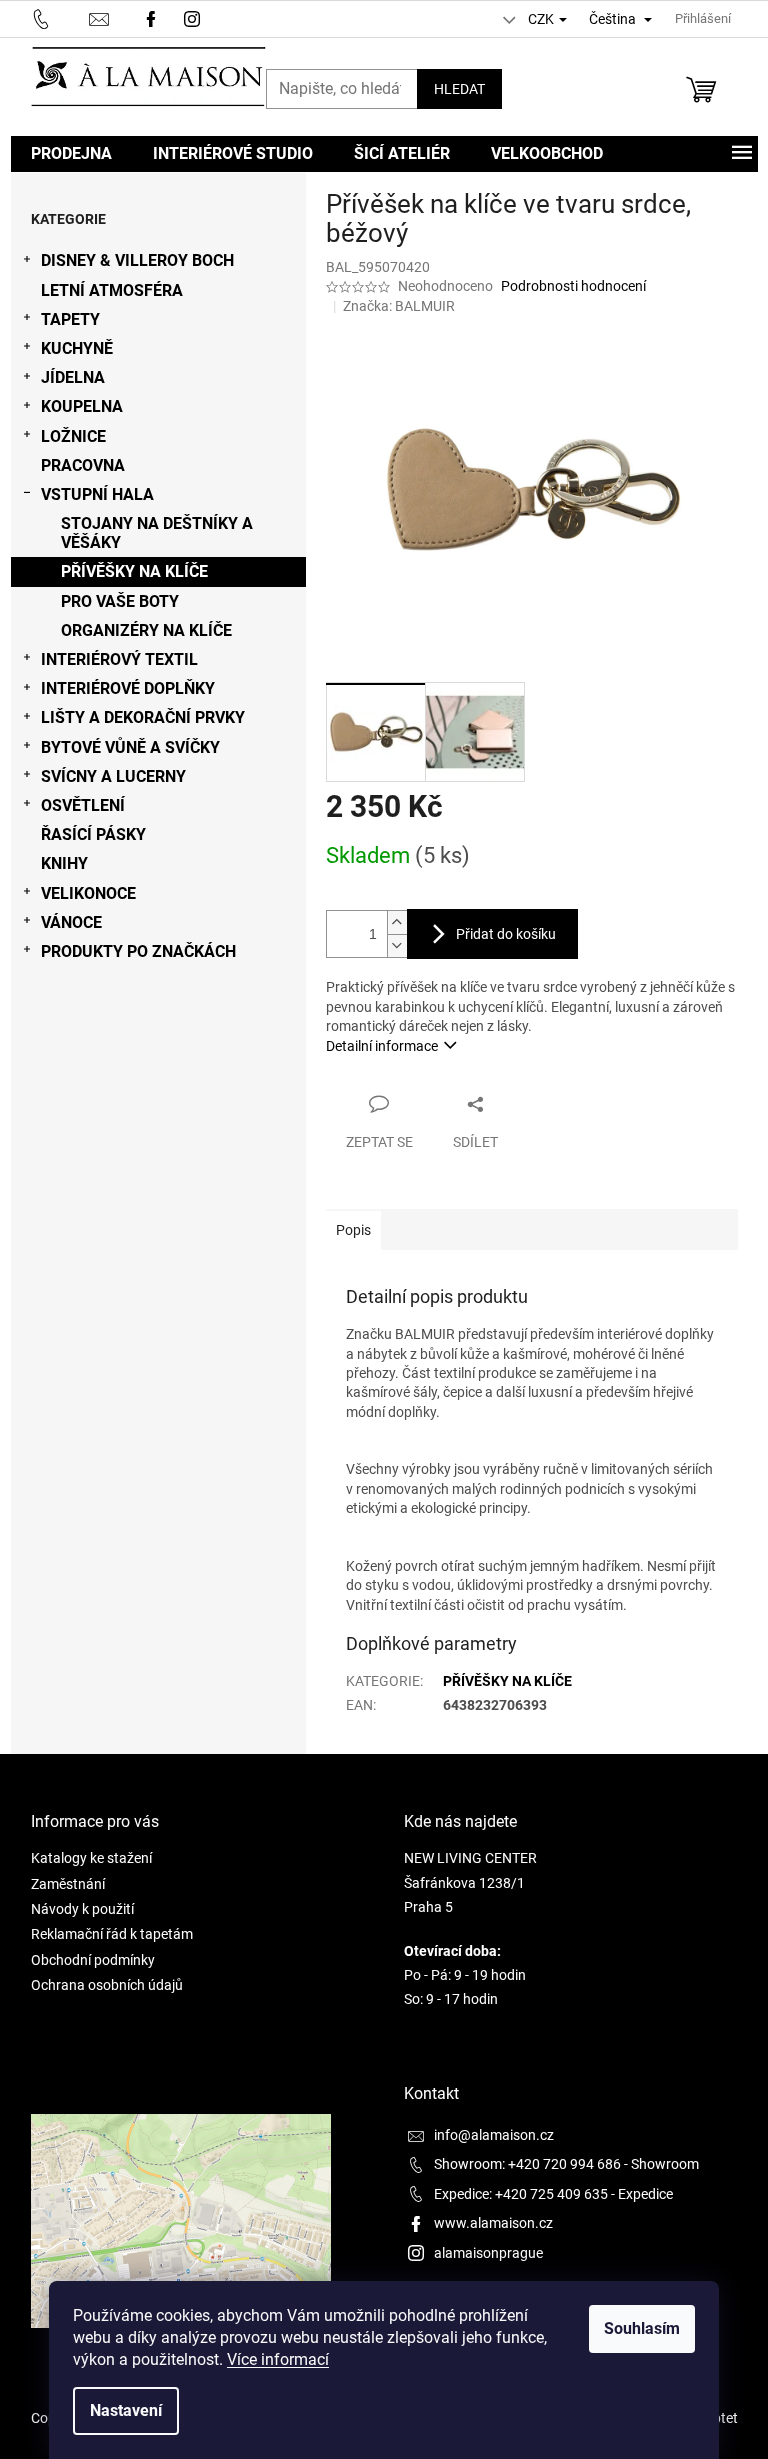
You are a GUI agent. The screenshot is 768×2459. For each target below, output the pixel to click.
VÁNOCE (71, 922)
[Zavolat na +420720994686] (60, 17)
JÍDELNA (73, 377)
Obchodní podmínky (93, 1960)
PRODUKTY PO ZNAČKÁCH (138, 951)
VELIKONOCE (88, 893)
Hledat (459, 89)
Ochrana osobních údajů (107, 1985)
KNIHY (64, 863)
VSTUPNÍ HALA (97, 494)
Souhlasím (642, 2328)
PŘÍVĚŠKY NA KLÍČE (134, 571)
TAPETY (70, 319)
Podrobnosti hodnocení (573, 286)
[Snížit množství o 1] (397, 945)
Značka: (399, 306)
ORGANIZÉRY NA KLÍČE (146, 630)
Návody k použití (82, 1909)
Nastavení (126, 2410)
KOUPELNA (82, 406)
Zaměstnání (68, 1884)
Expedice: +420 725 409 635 (521, 2194)
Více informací (278, 2359)
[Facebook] (151, 17)
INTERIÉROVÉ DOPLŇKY (128, 688)
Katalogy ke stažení (91, 1858)
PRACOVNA (83, 465)
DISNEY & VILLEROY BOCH (137, 260)
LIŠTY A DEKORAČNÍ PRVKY (143, 717)
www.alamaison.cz (493, 2223)
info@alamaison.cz (494, 2135)
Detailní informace (382, 1046)
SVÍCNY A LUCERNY (113, 776)
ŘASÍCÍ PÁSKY (93, 834)
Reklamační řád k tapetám (112, 1934)
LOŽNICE (73, 436)
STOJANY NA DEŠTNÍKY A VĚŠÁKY (157, 533)
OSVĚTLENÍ (83, 805)
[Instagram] (194, 17)
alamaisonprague (488, 2253)
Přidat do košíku (506, 934)
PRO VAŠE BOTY (120, 601)
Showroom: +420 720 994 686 (527, 2164)
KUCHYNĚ (77, 348)
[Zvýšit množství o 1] (397, 922)
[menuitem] (71, 154)
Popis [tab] (353, 1230)
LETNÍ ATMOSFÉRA (112, 290)
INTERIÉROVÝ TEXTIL (119, 659)
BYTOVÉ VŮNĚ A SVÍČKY (130, 747)
